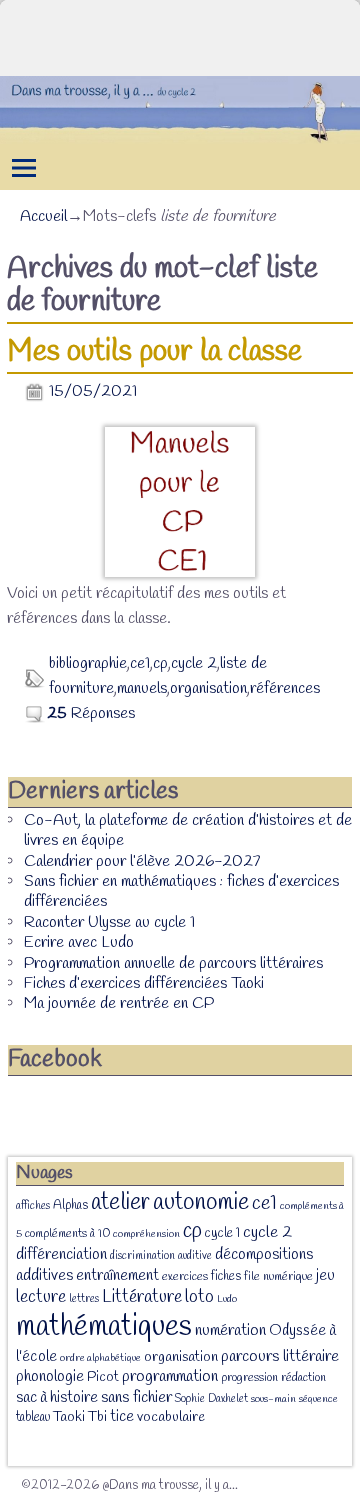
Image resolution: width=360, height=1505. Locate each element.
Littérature (142, 1297)
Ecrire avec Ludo (79, 942)
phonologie (50, 1376)
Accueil (43, 216)
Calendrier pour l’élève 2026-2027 (142, 861)
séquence (318, 1399)
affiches (33, 1206)
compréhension (146, 1234)
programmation (170, 1376)
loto (199, 1297)
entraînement (117, 1276)
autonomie (201, 1203)
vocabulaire (171, 1417)
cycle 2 (194, 663)
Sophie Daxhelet (211, 1399)
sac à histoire (57, 1398)
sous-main (273, 1399)
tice (122, 1417)
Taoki (69, 1417)
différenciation (61, 1255)
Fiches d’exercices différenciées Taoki (144, 983)
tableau (33, 1417)
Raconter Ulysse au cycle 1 (109, 922)
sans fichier (136, 1397)
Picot (103, 1377)
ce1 (140, 663)
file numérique (278, 1277)
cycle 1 (222, 1233)
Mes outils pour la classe (154, 352)
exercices (185, 1277)
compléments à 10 (67, 1234)
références (285, 688)
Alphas (70, 1205)
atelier (120, 1202)
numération (230, 1330)
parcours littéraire (280, 1356)
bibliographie (88, 663)
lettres (84, 1299)
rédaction (303, 1378)
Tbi (97, 1417)
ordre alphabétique (100, 1358)
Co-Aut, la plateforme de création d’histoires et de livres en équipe (188, 830)
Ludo (227, 1299)
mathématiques (104, 1327)
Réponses (91, 713)
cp (160, 663)
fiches (226, 1276)
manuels (142, 688)
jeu (325, 1276)
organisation (208, 688)
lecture (41, 1297)
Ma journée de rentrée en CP (119, 1003)
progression (249, 1378)
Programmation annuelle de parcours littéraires (173, 963)
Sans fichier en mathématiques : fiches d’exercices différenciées (181, 891)
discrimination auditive (161, 1256)
